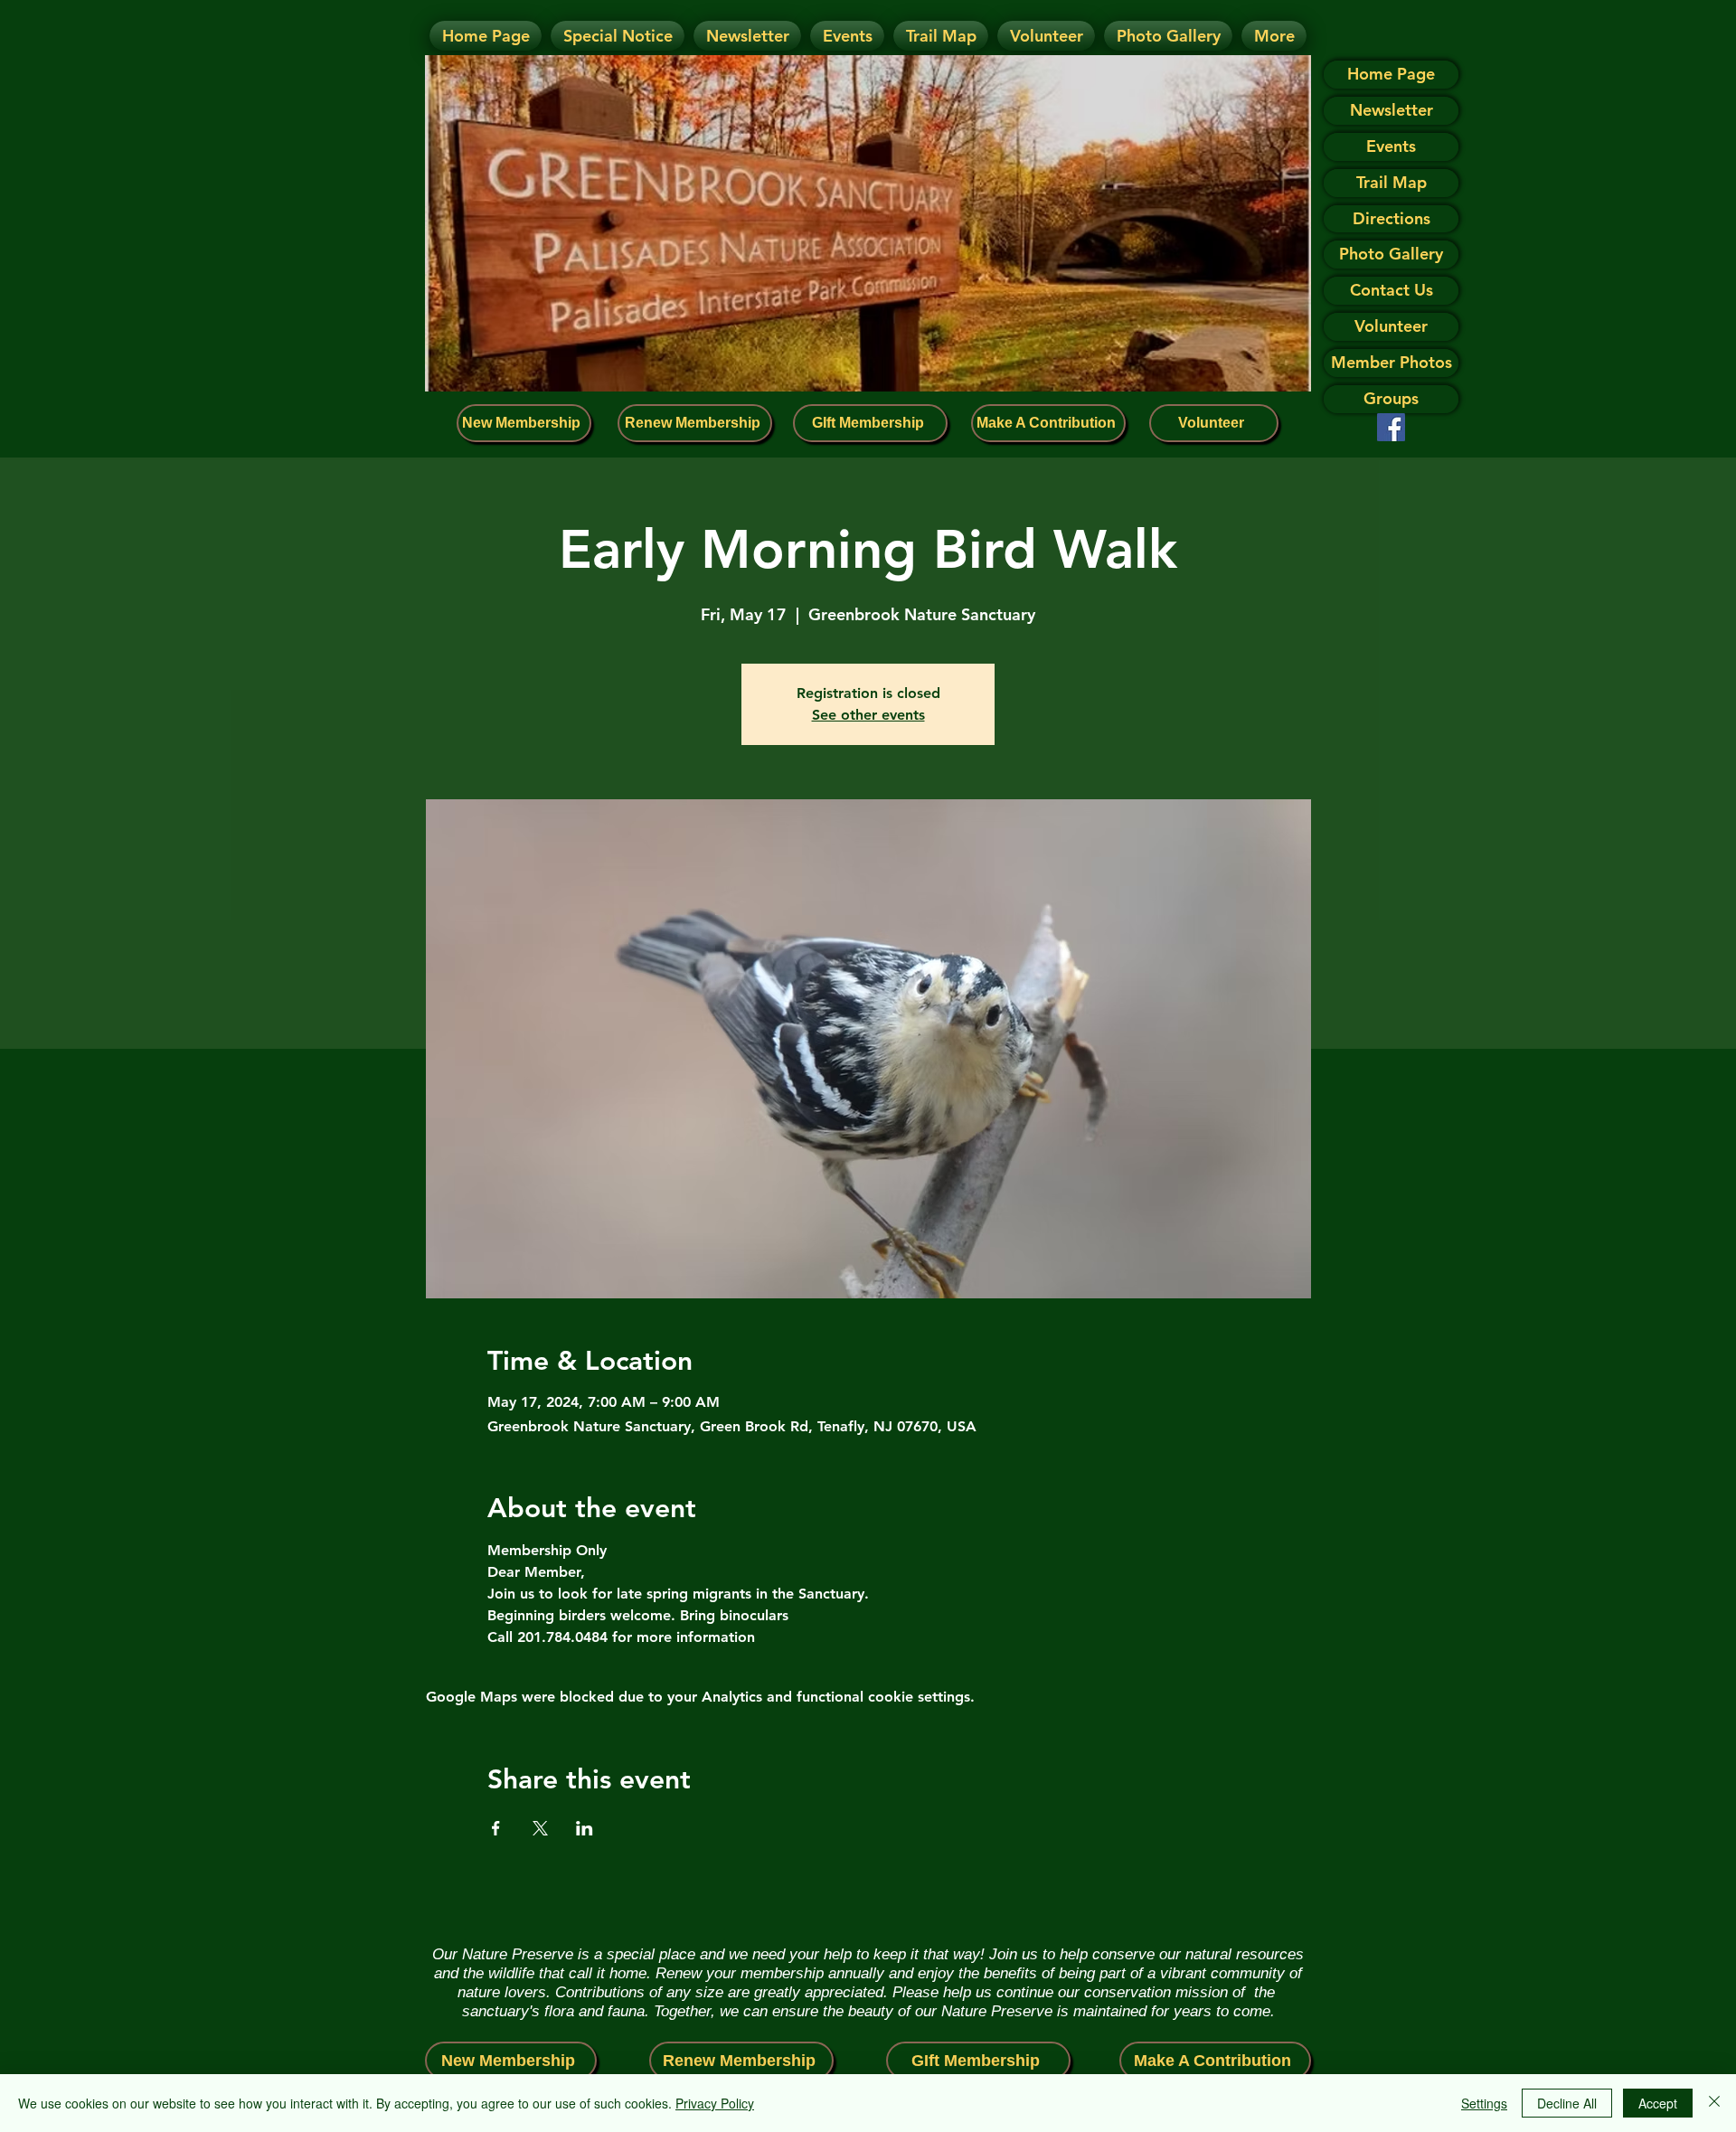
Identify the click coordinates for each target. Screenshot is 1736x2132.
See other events (868, 715)
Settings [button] (1484, 2103)
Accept (1658, 2103)
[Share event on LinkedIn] (585, 1828)
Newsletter (1392, 110)
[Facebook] (1391, 427)
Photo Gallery (1391, 254)
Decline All (1567, 2103)
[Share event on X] (540, 1828)
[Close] (1714, 2103)
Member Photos (1392, 362)
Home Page (1391, 74)
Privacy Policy (715, 2103)
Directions (1392, 218)
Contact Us (1392, 290)
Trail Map (1392, 182)
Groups (1391, 398)
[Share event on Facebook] (496, 1828)
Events (1391, 146)
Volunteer (1391, 326)
